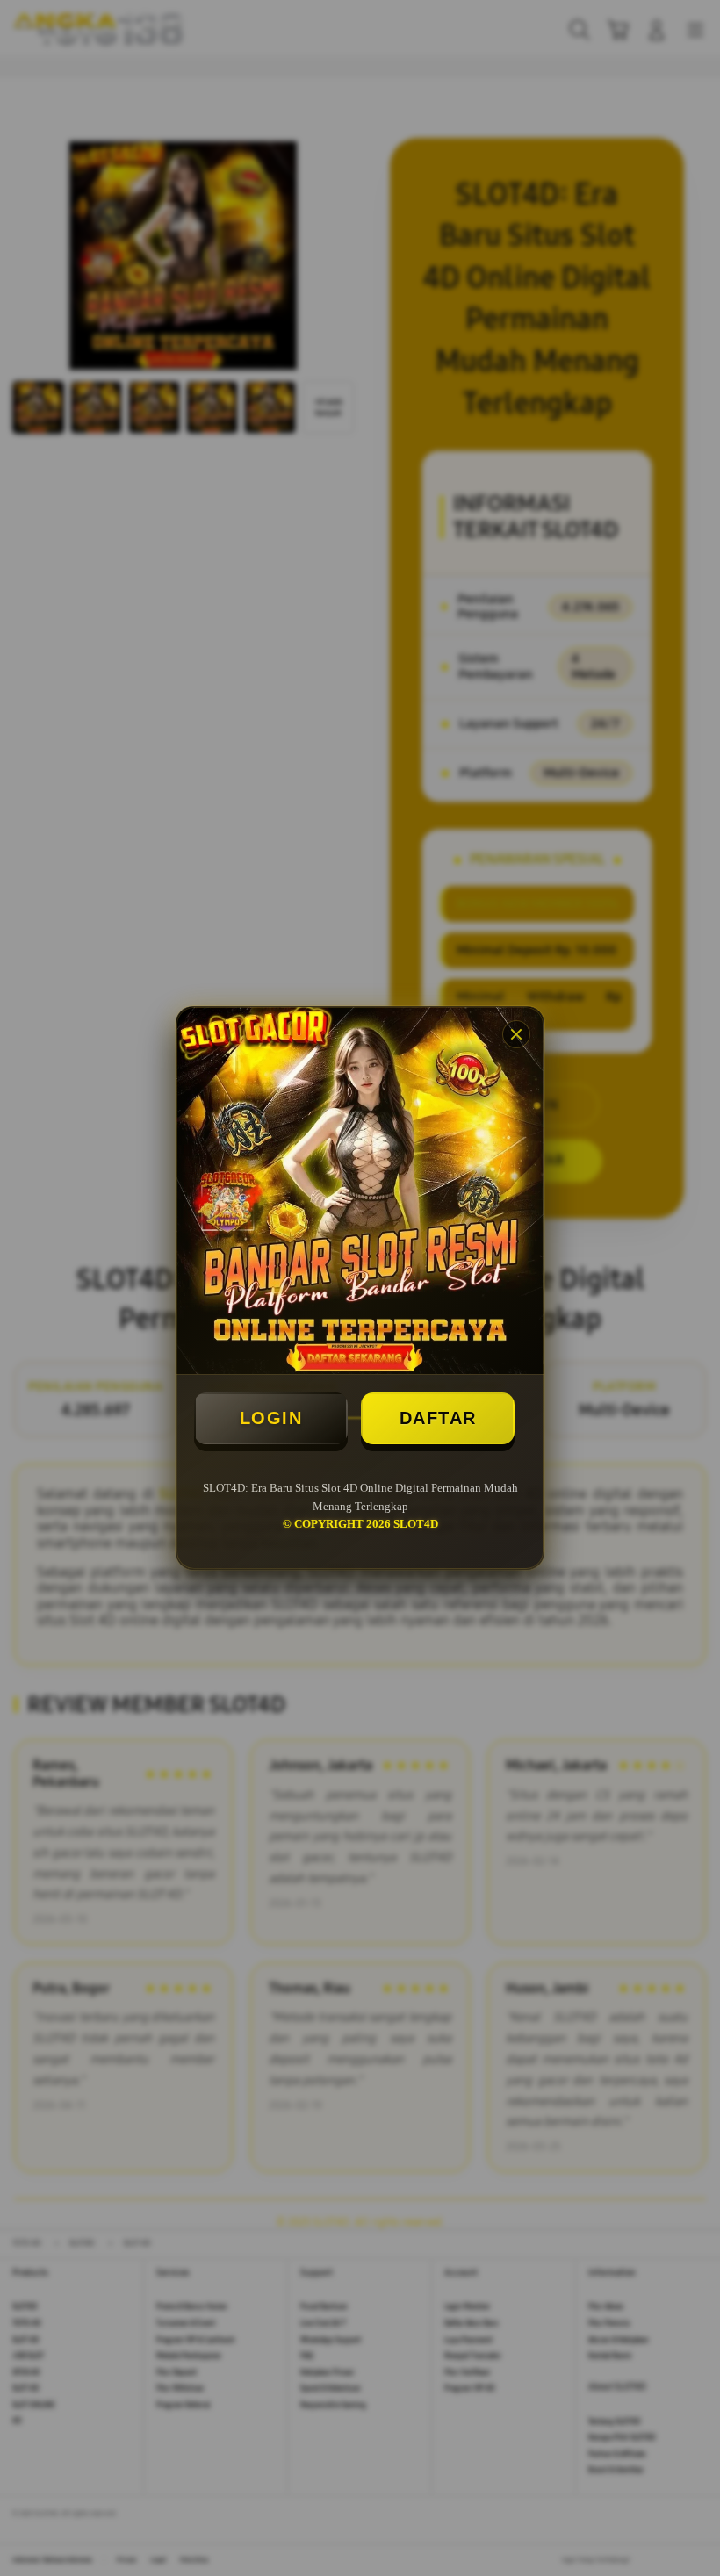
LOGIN (271, 1418)
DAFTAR (438, 1418)
